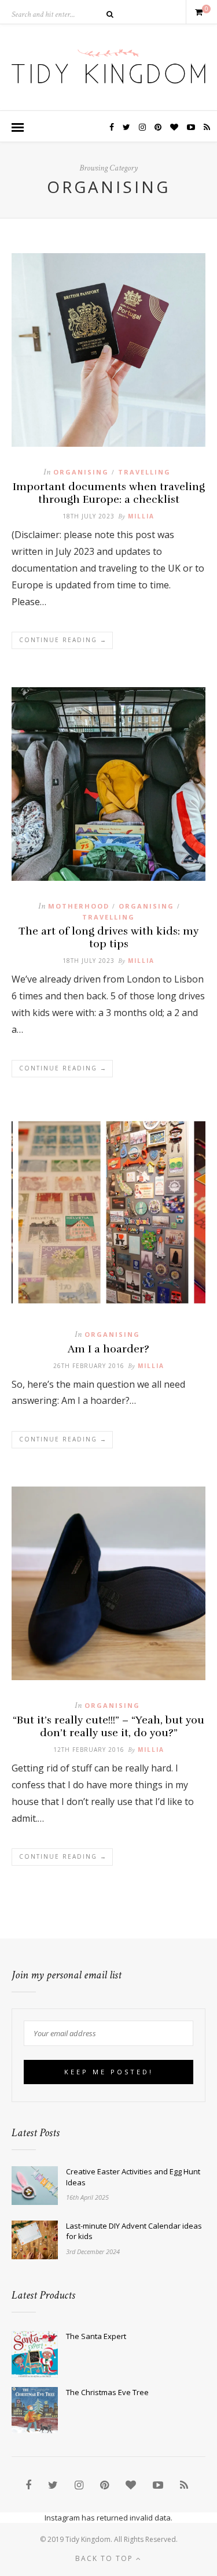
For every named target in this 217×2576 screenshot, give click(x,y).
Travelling (144, 472)
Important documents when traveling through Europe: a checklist (109, 493)
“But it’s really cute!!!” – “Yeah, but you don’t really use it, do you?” (108, 1726)
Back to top (106, 2558)
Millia (141, 516)
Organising (81, 472)
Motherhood (79, 906)
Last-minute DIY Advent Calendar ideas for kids (134, 2231)
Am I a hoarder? (108, 1349)
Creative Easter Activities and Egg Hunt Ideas (133, 2177)
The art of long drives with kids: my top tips (108, 937)
